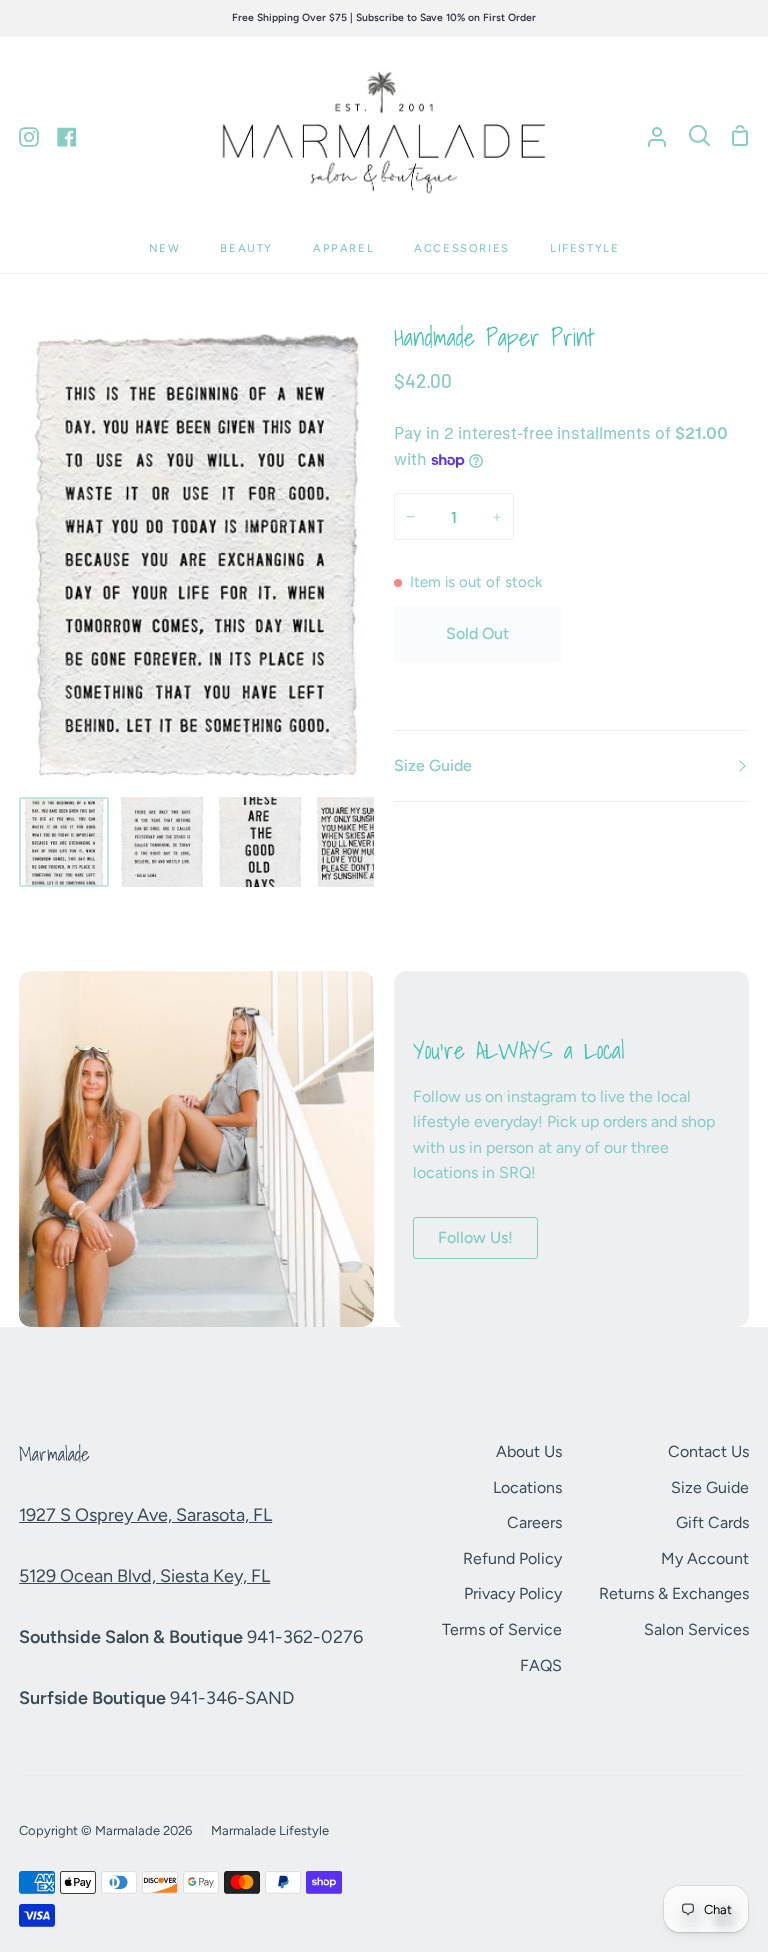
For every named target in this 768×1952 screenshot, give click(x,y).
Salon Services (696, 1629)
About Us (529, 1451)
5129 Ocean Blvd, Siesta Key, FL (144, 1576)
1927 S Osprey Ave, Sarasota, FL (145, 1515)
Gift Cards (712, 1522)
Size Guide (433, 765)
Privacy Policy (513, 1593)
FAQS (541, 1665)
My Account (705, 1558)
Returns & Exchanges (674, 1593)
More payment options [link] (660, 685)
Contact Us (708, 1451)
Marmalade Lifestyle (270, 1830)
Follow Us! (475, 1237)
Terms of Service (502, 1629)
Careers (534, 1522)
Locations (527, 1487)
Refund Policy (512, 1558)
